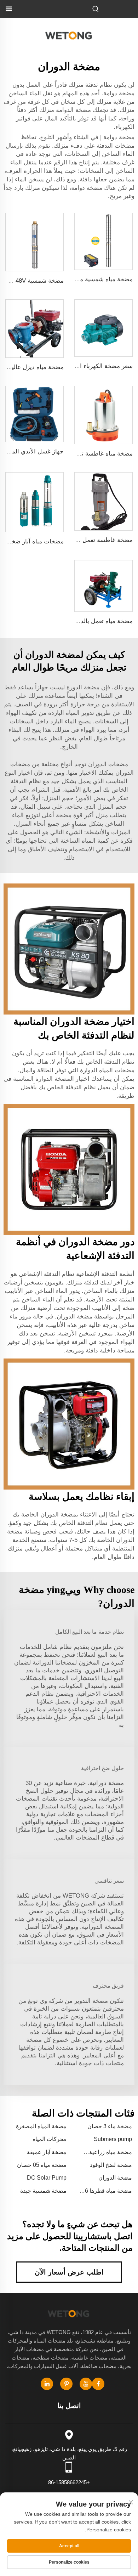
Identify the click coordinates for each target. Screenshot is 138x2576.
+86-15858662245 (69, 2482)
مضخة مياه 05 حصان (42, 2165)
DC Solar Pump (47, 2178)
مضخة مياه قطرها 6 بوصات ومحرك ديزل (110, 2191)
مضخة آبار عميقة (47, 2152)
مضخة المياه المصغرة (41, 2126)
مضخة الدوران (115, 2178)
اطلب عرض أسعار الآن (69, 2272)
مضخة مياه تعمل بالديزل (102, 621)
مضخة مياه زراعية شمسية (112, 2153)
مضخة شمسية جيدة (43, 2191)
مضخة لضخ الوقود (111, 2165)
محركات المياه (50, 2139)
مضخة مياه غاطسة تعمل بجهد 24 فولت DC (78, 454)
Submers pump (113, 2139)
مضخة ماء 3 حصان (110, 2126)
